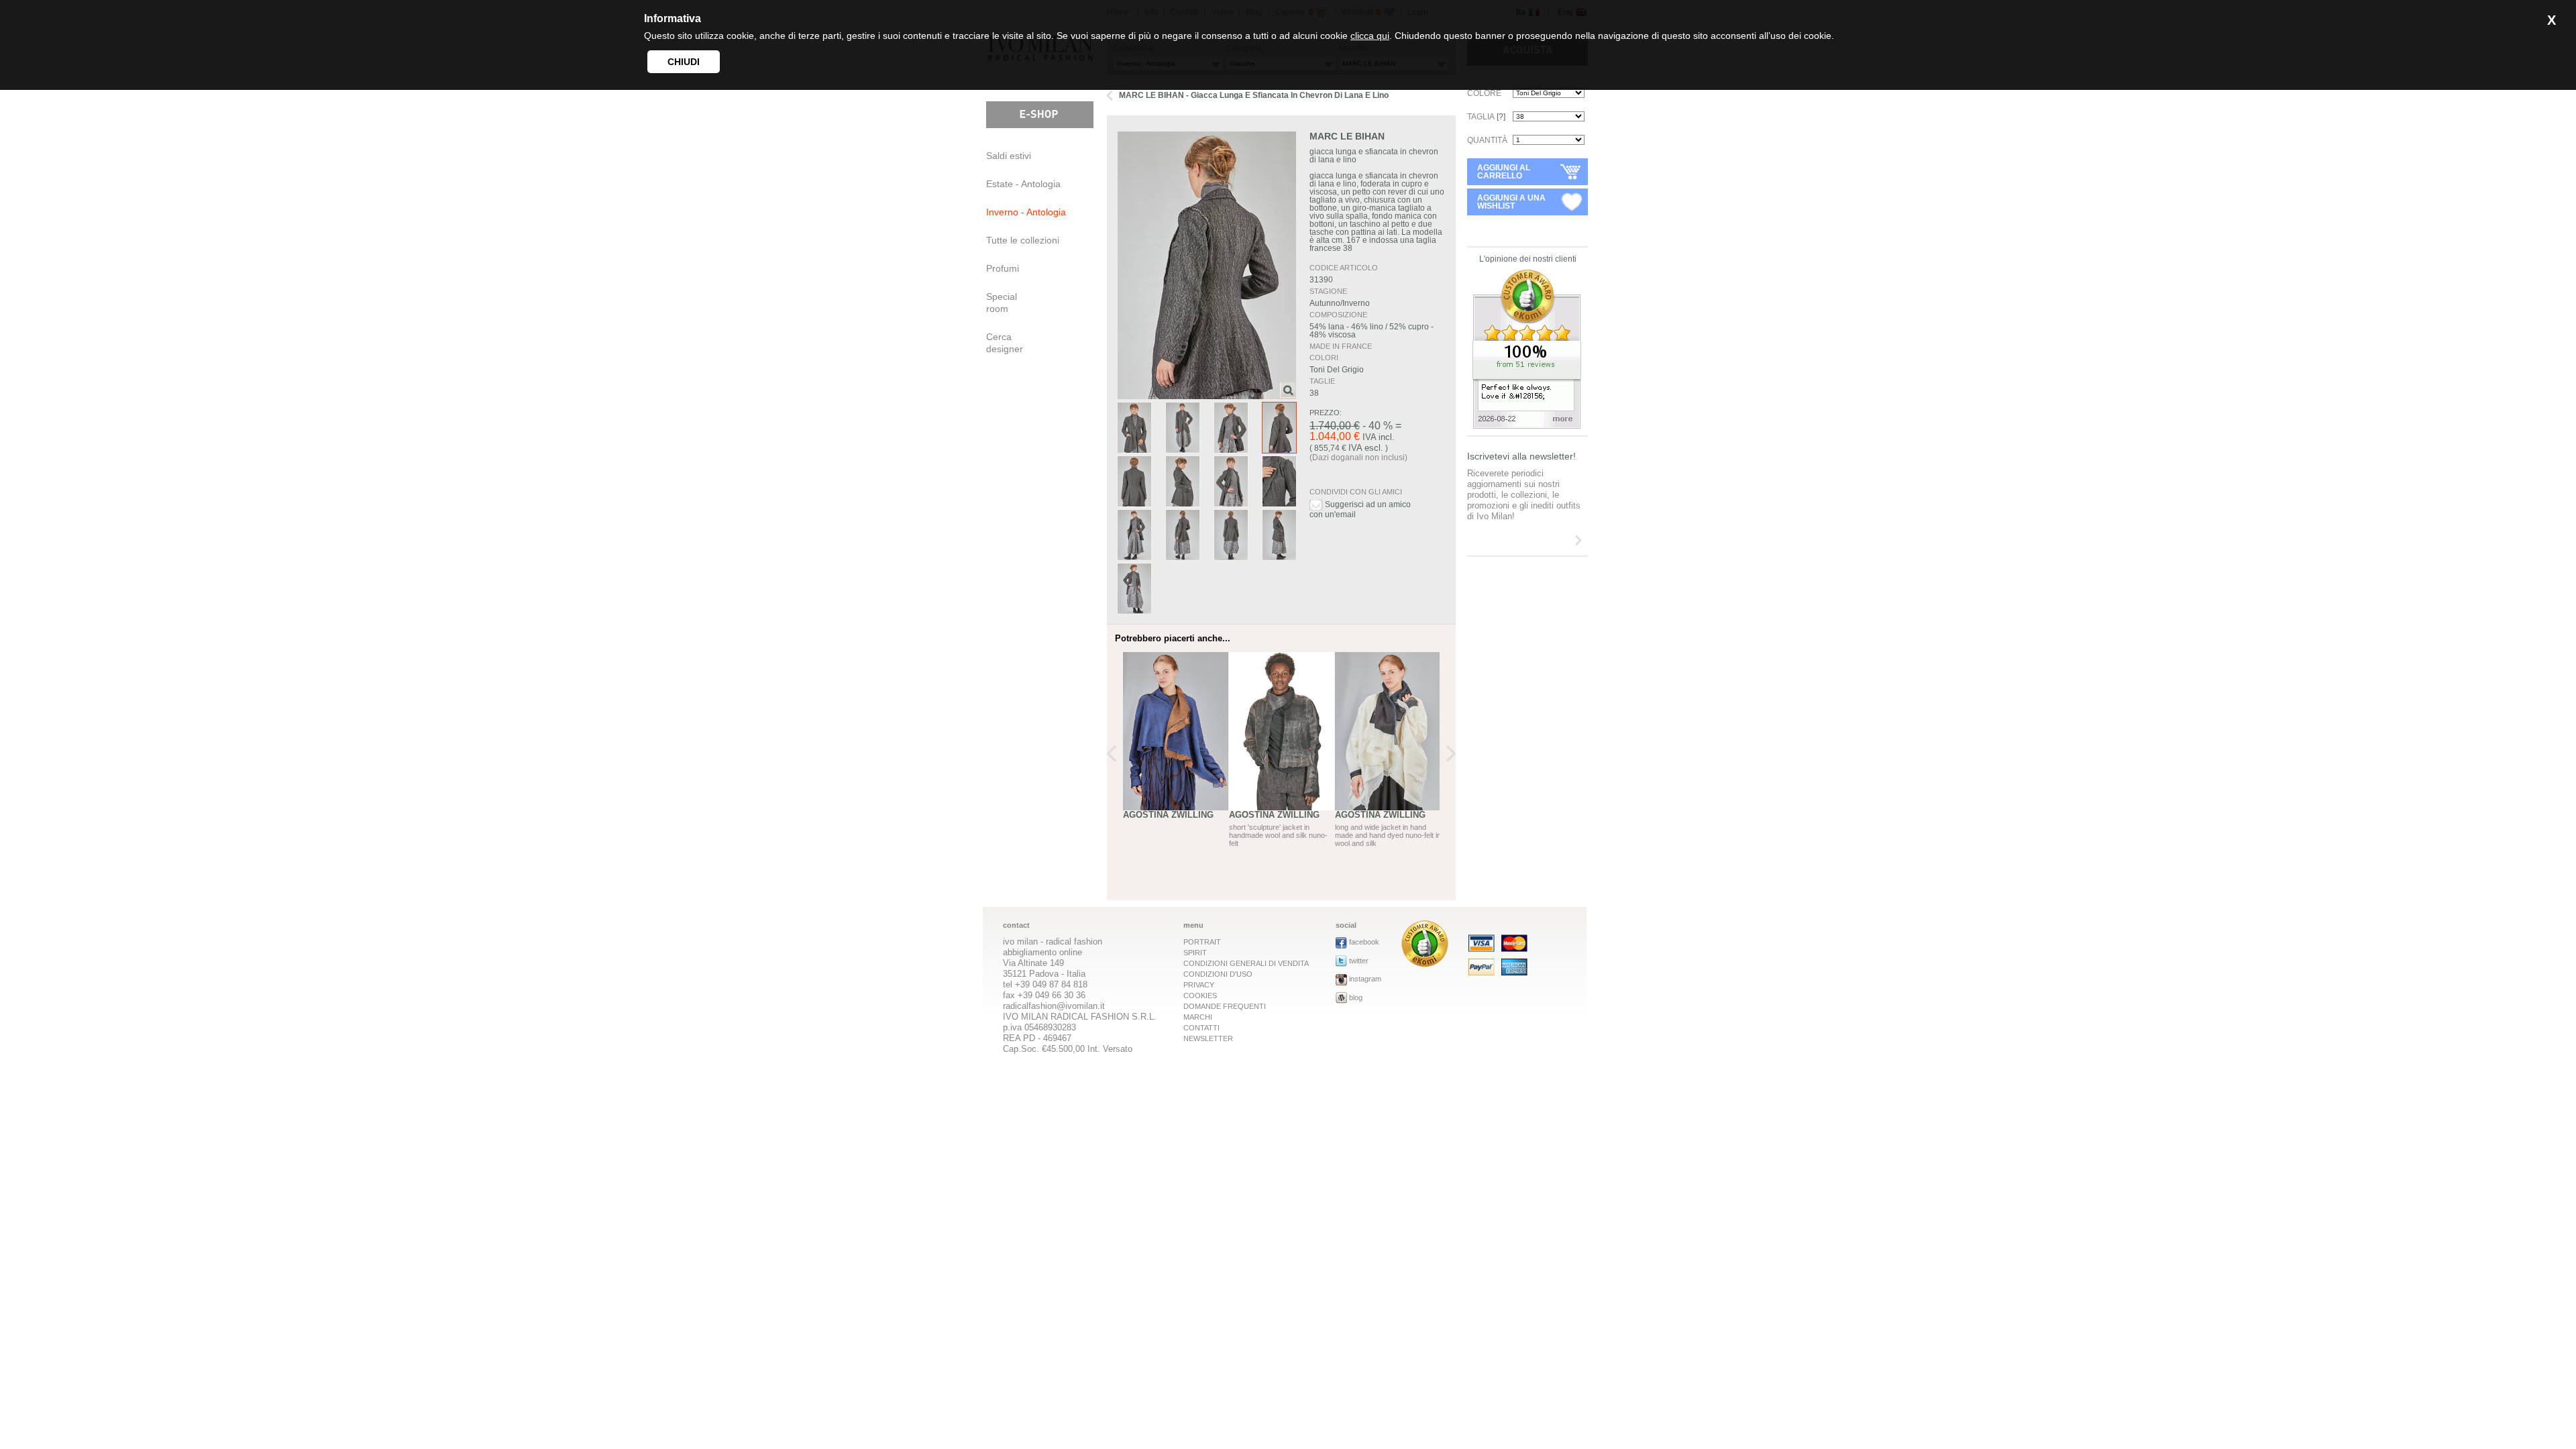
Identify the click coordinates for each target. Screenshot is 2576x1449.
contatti (1201, 1028)
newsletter (1208, 1038)
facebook (1364, 942)
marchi (1198, 1017)
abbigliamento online (1042, 952)
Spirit (1195, 953)
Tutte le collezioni (1023, 240)
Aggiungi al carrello (1504, 172)
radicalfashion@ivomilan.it (1054, 1006)
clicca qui (1370, 36)
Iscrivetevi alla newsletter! (1521, 456)
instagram (1365, 979)
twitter (1359, 961)
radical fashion (1074, 942)
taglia (1486, 117)
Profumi (1003, 268)
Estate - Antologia (1023, 184)
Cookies (1200, 996)
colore (1484, 93)
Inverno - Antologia (1026, 212)
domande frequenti (1225, 1006)
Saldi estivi (1009, 156)
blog (1356, 998)
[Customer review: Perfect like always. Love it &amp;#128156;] (1527, 425)
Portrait (1202, 942)
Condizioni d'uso (1218, 974)
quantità (1487, 140)
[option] (1176, 761)
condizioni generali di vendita (1246, 963)
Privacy (1199, 985)
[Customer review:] (1425, 964)
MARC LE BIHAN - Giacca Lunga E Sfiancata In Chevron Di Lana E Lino (1254, 95)
